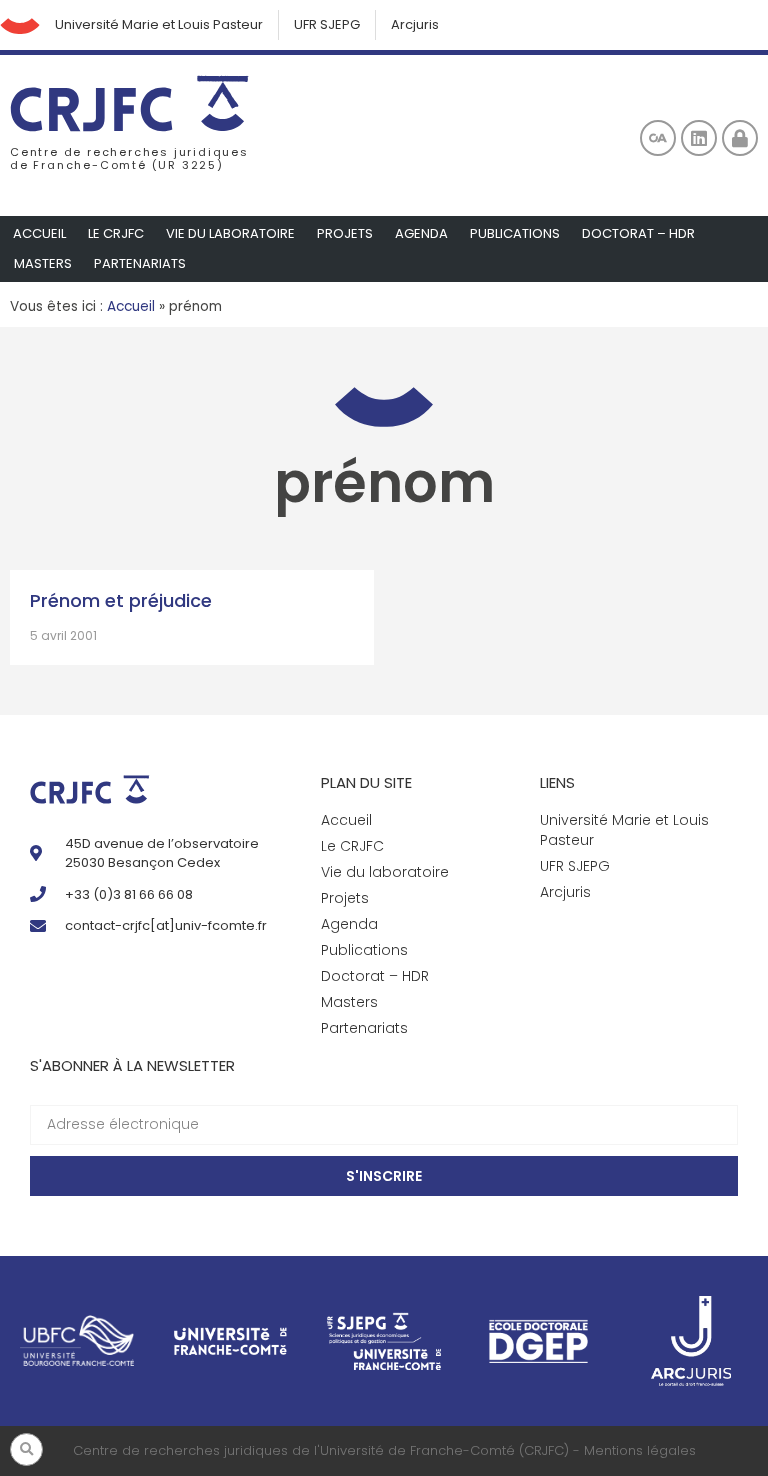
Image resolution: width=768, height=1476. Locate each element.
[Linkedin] (699, 138)
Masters (43, 263)
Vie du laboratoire (230, 233)
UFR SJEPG (327, 24)
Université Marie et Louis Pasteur (159, 24)
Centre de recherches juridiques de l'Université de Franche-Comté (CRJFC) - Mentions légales (384, 1450)
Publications (515, 233)
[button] (26, 1449)
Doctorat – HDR (638, 233)
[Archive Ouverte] (658, 138)
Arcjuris (415, 24)
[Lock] (740, 138)
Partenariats (140, 263)
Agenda (421, 233)
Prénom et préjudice (121, 600)
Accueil (39, 233)
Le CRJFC (116, 233)
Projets (345, 233)
